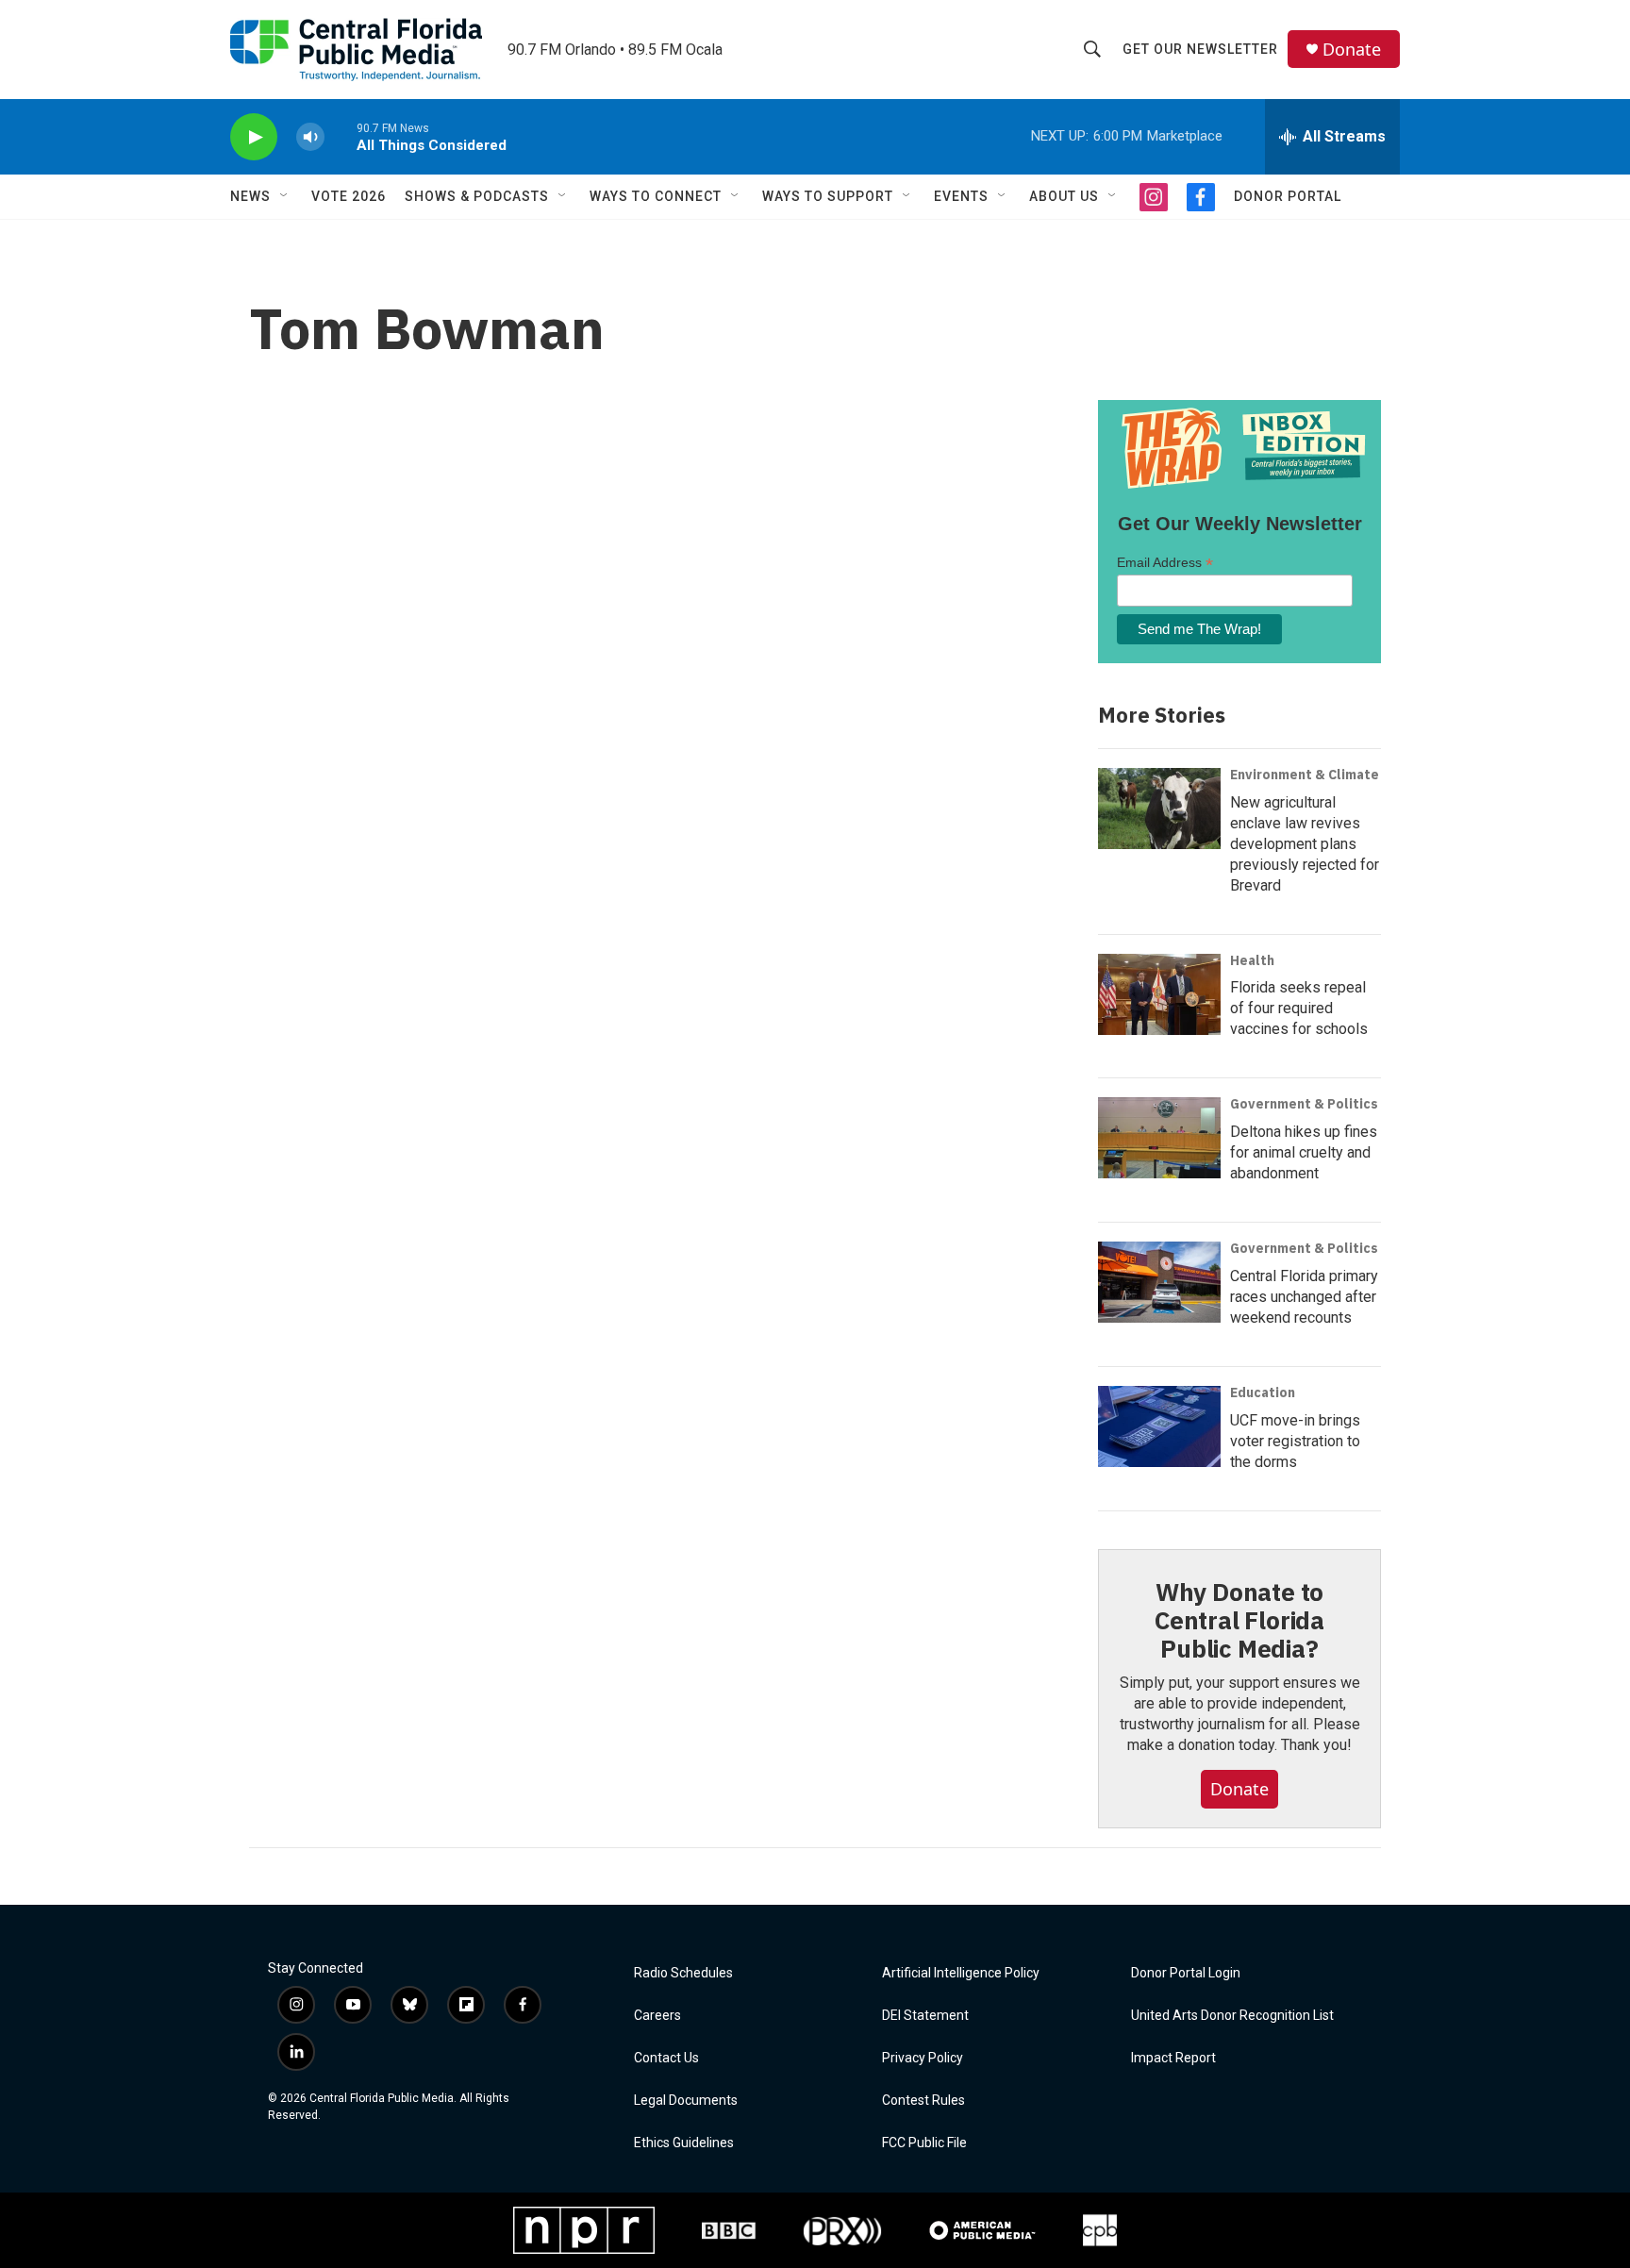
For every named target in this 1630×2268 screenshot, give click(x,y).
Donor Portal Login (1186, 1973)
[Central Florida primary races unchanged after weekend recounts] (1159, 1282)
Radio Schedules (683, 1973)
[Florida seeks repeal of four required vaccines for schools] (1159, 994)
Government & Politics (1304, 1104)
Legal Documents (686, 2101)
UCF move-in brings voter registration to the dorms (1295, 1441)
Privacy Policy (923, 2058)
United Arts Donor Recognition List (1232, 2016)
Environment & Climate (1305, 775)
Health (1252, 960)
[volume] (310, 137)
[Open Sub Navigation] (285, 196)
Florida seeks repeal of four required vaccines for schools (1299, 1008)
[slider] (341, 136)
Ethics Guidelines (684, 2143)
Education (1263, 1392)
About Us (1064, 196)
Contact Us (666, 2058)
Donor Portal (1288, 196)
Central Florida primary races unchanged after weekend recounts (1304, 1297)
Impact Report (1173, 2058)
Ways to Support (828, 196)
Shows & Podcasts (477, 196)
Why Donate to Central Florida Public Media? (1239, 1620)
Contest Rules (923, 2101)
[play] (254, 137)
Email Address (1165, 563)
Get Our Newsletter (1200, 49)
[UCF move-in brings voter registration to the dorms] (1159, 1426)
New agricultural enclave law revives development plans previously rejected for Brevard (1305, 844)
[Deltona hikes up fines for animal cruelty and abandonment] (1159, 1138)
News (250, 196)
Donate (1352, 50)
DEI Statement (925, 2016)
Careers (657, 2016)
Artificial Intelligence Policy (961, 1973)
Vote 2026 (349, 196)
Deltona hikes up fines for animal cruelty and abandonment (1304, 1152)
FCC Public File (924, 2143)
